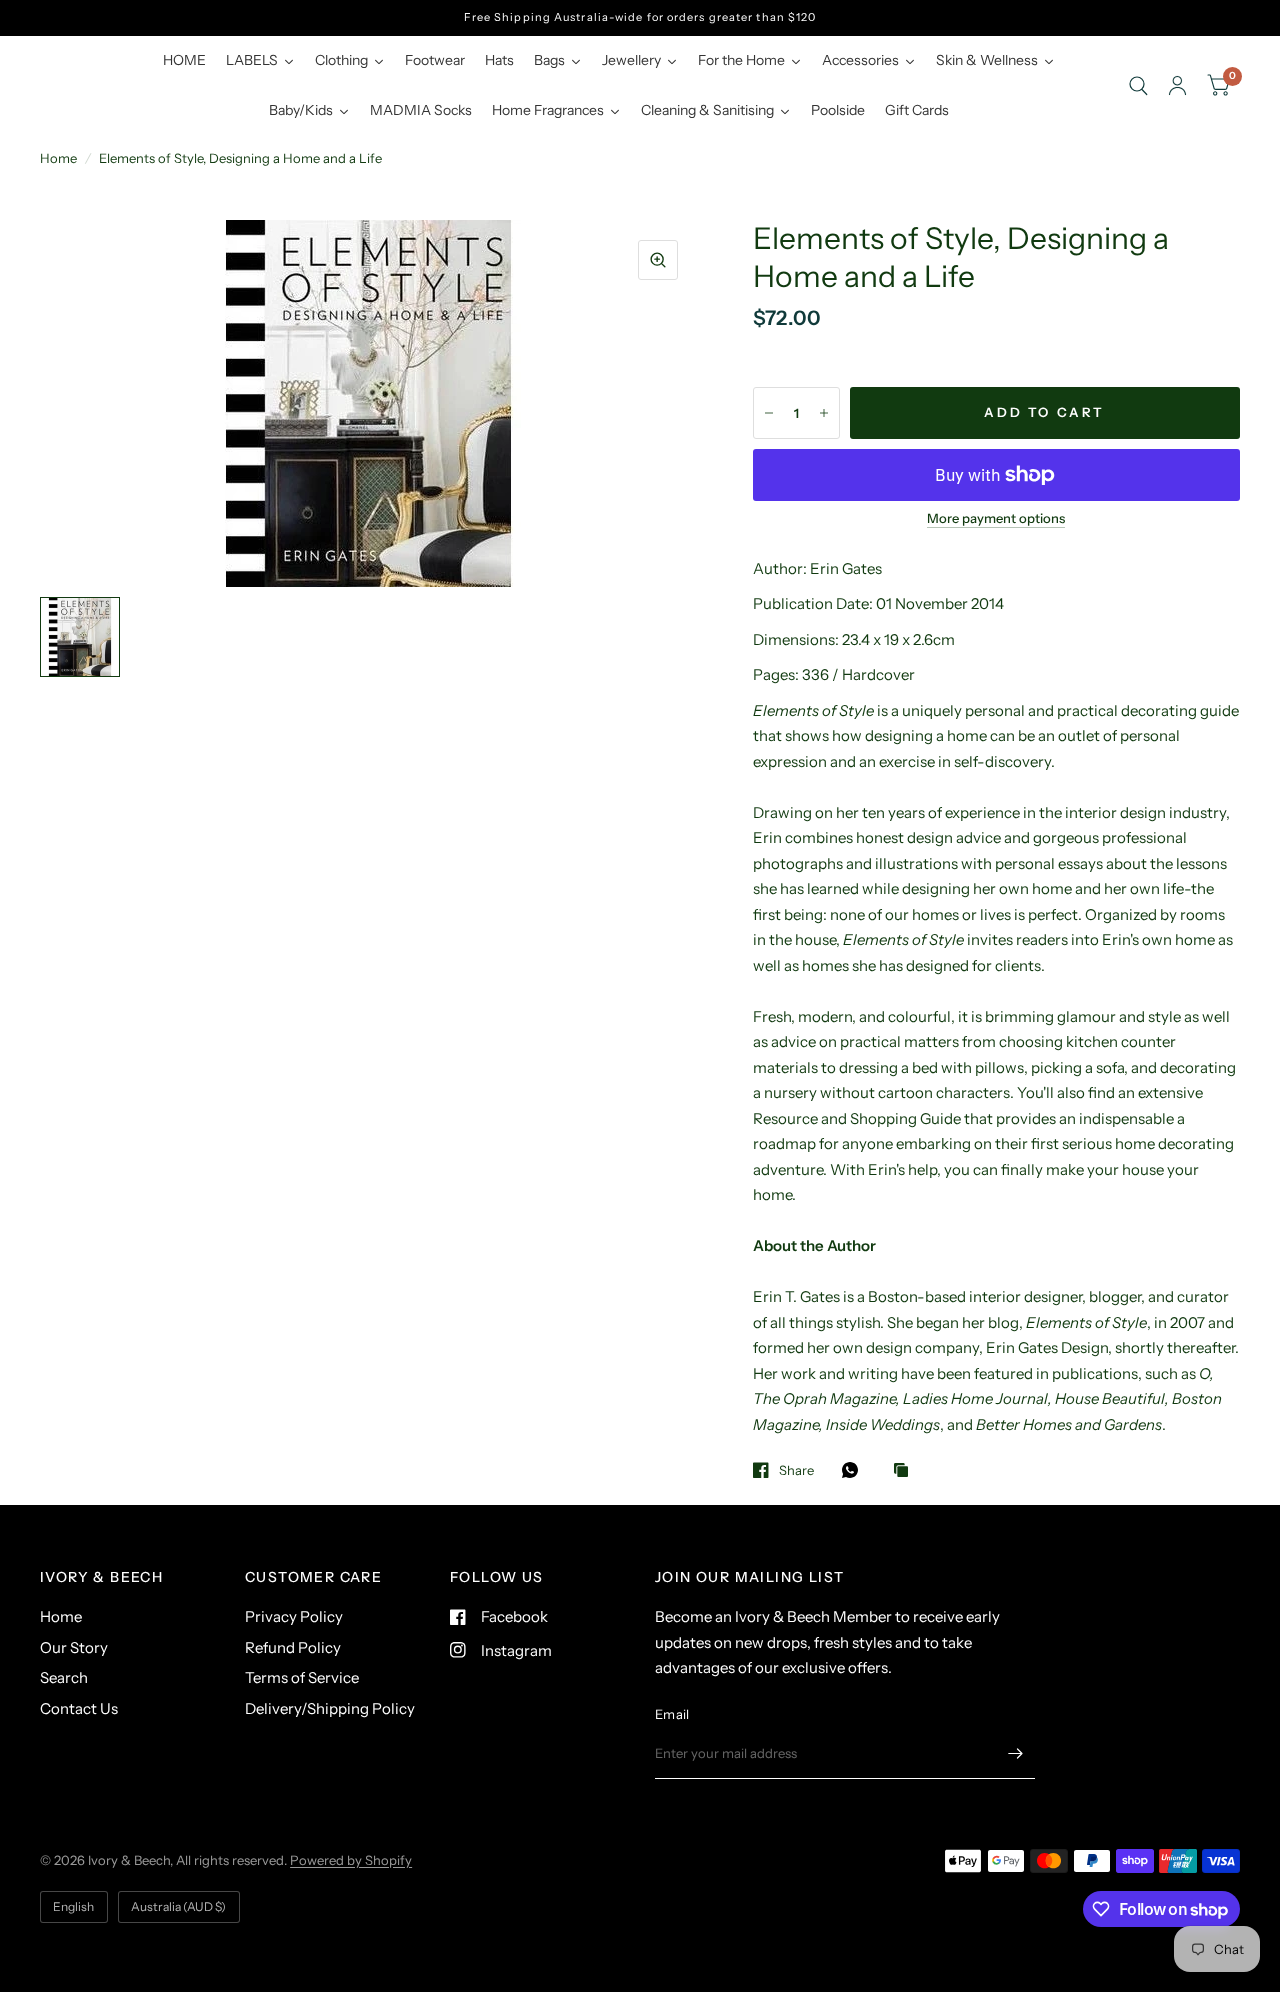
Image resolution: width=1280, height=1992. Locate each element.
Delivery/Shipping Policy (330, 1708)
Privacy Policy (294, 1616)
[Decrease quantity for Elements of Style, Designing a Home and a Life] (769, 413)
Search (64, 1677)
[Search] (1138, 86)
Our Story (74, 1647)
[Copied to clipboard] (906, 1471)
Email (672, 1714)
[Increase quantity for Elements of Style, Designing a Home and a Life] (824, 413)
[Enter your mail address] (1015, 1753)
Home (58, 158)
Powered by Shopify (351, 1860)
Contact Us (79, 1708)
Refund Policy (293, 1647)
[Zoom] (658, 260)
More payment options (996, 518)
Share (796, 1470)
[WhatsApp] (855, 1470)
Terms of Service (302, 1677)
